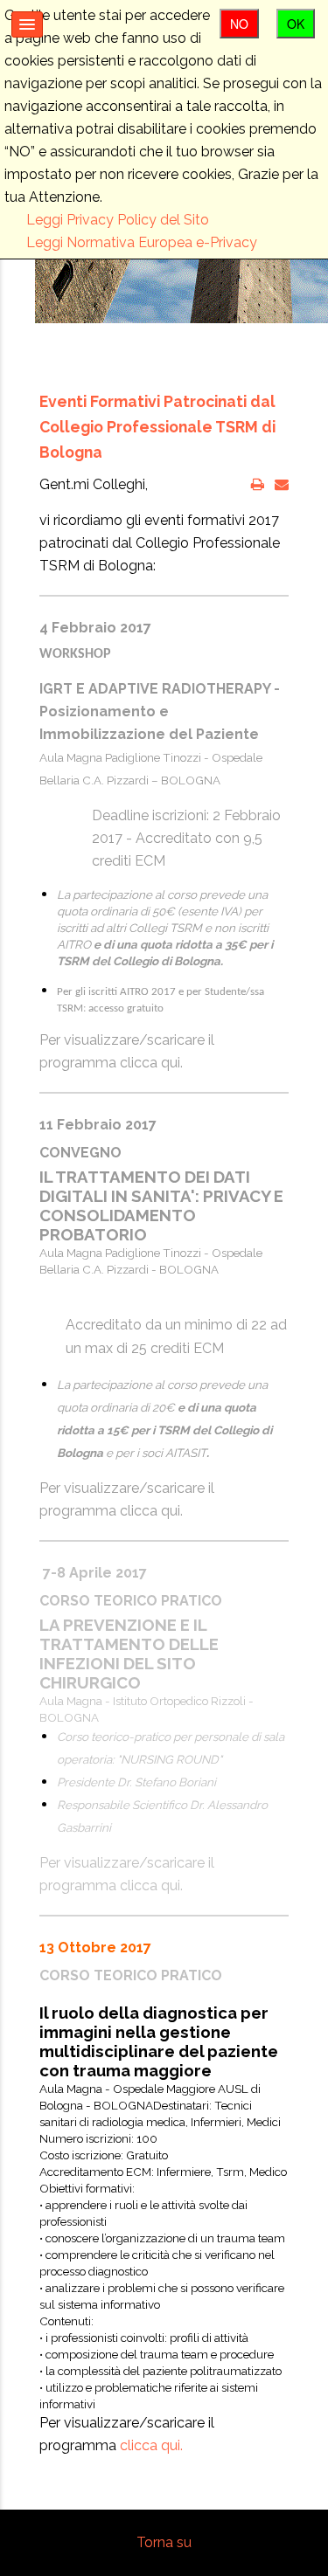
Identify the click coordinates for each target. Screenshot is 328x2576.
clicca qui (150, 1885)
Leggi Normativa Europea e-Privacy (142, 242)
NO (239, 24)
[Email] (282, 484)
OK (296, 24)
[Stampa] (258, 484)
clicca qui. (151, 1063)
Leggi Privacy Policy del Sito (118, 220)
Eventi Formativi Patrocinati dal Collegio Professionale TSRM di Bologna (157, 427)
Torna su (164, 2542)
